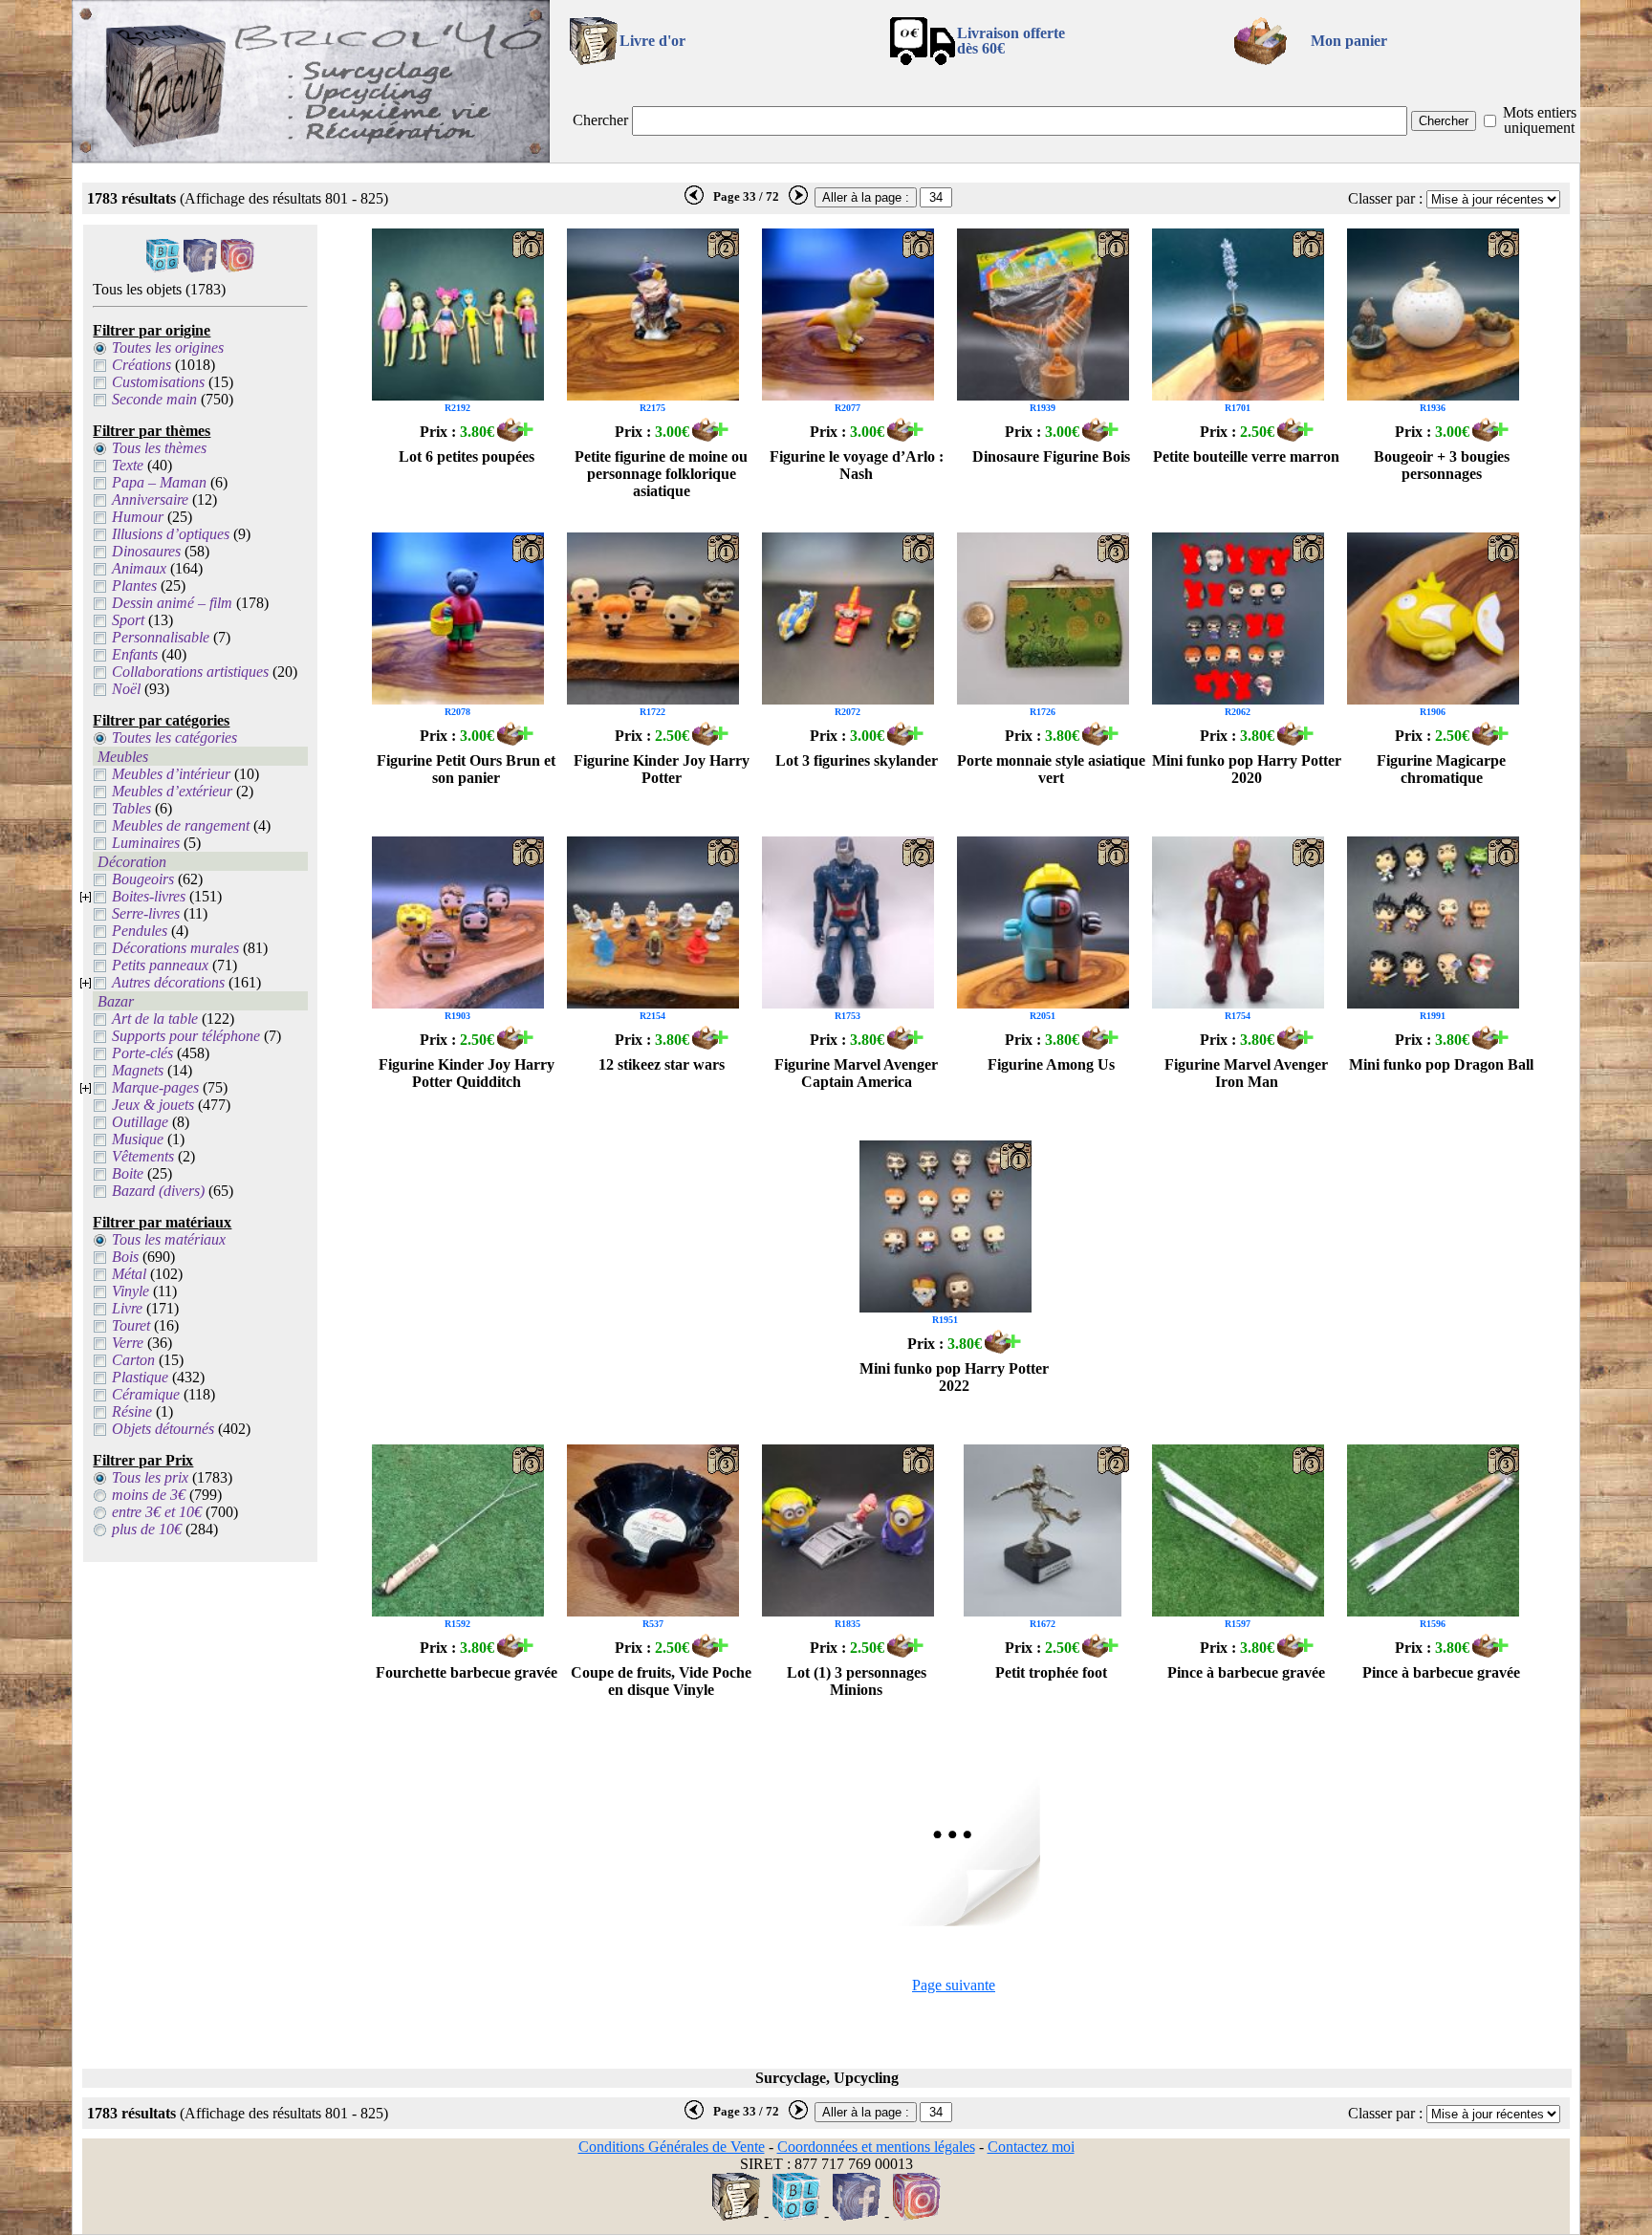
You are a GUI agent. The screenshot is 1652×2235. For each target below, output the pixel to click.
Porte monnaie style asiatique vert (1051, 769)
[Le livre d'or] (736, 2215)
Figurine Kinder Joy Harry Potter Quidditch (467, 1073)
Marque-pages (155, 1087)
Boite (128, 1173)
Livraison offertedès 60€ (1011, 41)
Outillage (140, 1122)
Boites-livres (149, 896)
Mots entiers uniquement (1540, 120)
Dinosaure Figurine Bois (1051, 456)
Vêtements (143, 1156)
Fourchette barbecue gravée (467, 1672)
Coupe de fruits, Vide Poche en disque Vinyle (661, 1681)
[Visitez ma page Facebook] (200, 267)
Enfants (135, 654)
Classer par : (1385, 198)
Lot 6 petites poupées (467, 456)
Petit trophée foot (1051, 1672)
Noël (126, 689)
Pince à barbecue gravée (1246, 1672)
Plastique (140, 1377)
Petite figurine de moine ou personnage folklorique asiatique (661, 474)
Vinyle (130, 1291)
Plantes (134, 586)
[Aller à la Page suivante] (954, 1921)
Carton (133, 1360)
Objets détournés (163, 1429)
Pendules (140, 931)
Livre (127, 1308)
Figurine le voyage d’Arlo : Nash (857, 465)
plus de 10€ (147, 1529)
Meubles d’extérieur (172, 791)
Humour (138, 517)
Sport (128, 620)
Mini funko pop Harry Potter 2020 (1247, 769)
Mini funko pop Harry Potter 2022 (954, 1377)
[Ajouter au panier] (515, 436)
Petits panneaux (160, 965)
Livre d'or (652, 41)
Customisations (158, 382)
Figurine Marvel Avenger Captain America (856, 1073)
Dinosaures (146, 551)
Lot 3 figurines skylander (857, 760)
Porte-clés (142, 1053)
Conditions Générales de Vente (672, 2147)
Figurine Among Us (1051, 1064)
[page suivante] (798, 201)
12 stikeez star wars (662, 1064)
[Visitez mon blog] (163, 267)
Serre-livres (146, 913)
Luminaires (146, 843)
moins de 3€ (149, 1495)
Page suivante (954, 1985)
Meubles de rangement (181, 825)
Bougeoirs (143, 879)
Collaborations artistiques (190, 672)
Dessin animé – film (172, 603)
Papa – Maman (159, 482)
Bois (125, 1257)
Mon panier (1349, 41)
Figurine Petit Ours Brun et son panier (466, 769)
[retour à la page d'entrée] (311, 157)
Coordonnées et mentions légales (876, 2147)
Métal (129, 1274)
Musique (138, 1139)
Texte (128, 465)
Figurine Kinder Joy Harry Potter (662, 769)
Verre (128, 1343)
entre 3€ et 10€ (157, 1512)
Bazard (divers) (158, 1191)
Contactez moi (1031, 2147)
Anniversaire (150, 499)
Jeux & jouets (153, 1105)
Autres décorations (168, 982)
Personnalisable (161, 637)
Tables (131, 808)
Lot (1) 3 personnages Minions (857, 1681)
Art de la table (155, 1019)
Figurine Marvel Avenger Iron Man (1246, 1073)
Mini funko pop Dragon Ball (1441, 1064)
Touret (131, 1325)
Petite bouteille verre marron (1246, 456)
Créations (141, 365)
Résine (132, 1411)
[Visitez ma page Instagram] (238, 267)
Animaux (139, 568)
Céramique (146, 1394)
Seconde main (154, 399)
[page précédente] (694, 201)
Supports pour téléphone (186, 1036)
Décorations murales (175, 948)
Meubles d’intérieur (171, 774)
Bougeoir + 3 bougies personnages (1442, 465)
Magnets (138, 1070)
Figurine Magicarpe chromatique (1441, 769)
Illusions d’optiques (171, 534)
